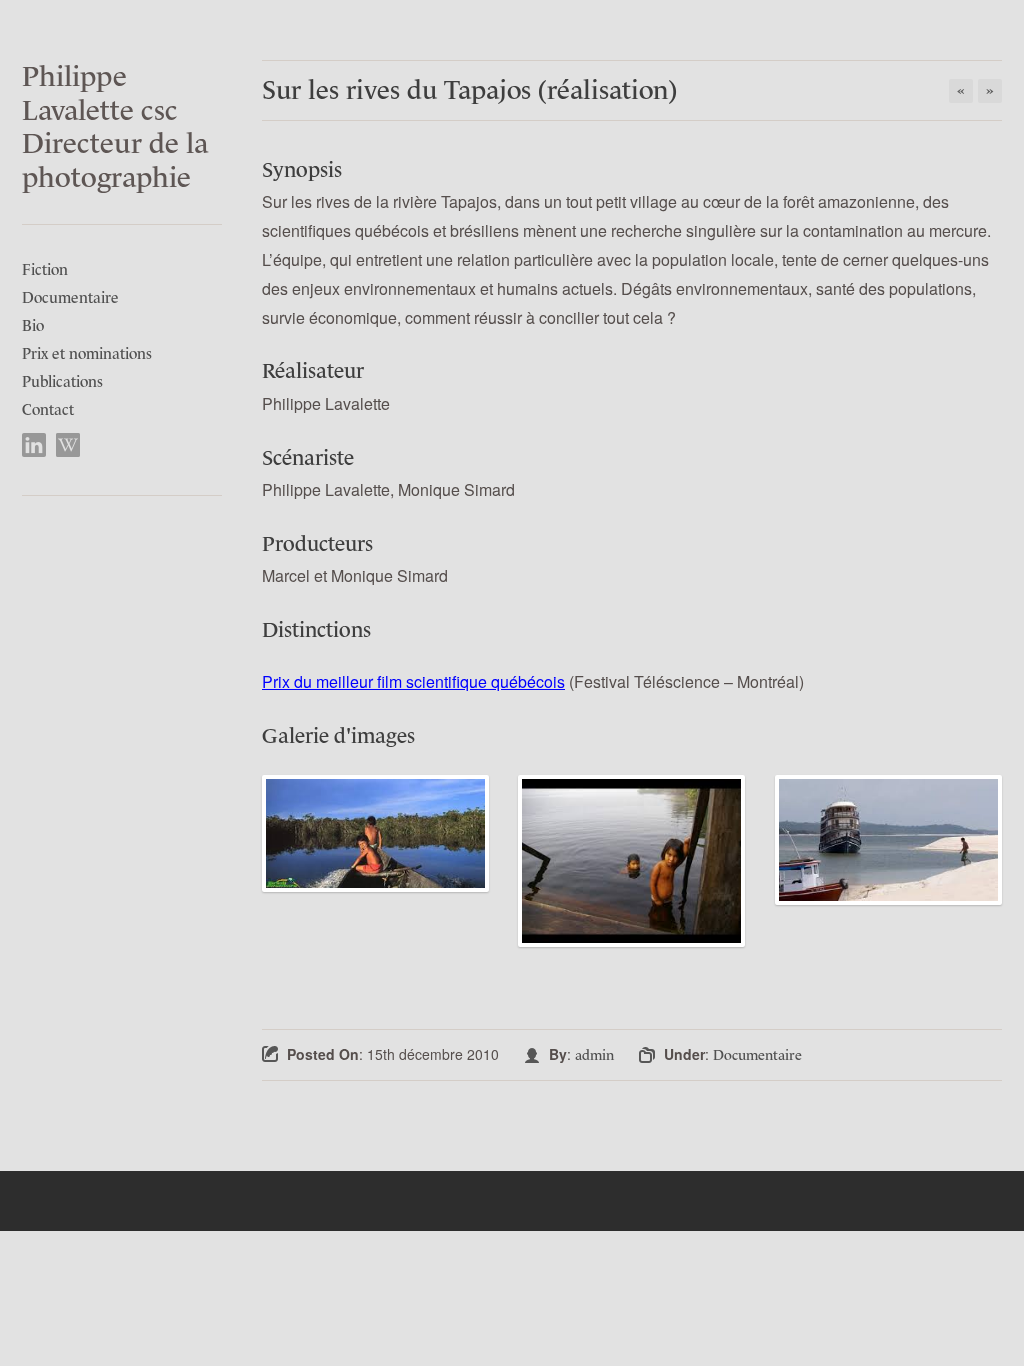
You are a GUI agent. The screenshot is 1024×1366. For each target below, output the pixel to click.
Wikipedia (68, 445)
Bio (33, 325)
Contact (48, 409)
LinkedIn (34, 445)
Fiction (45, 269)
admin (594, 1055)
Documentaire (70, 297)
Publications (62, 381)
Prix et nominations (87, 353)
